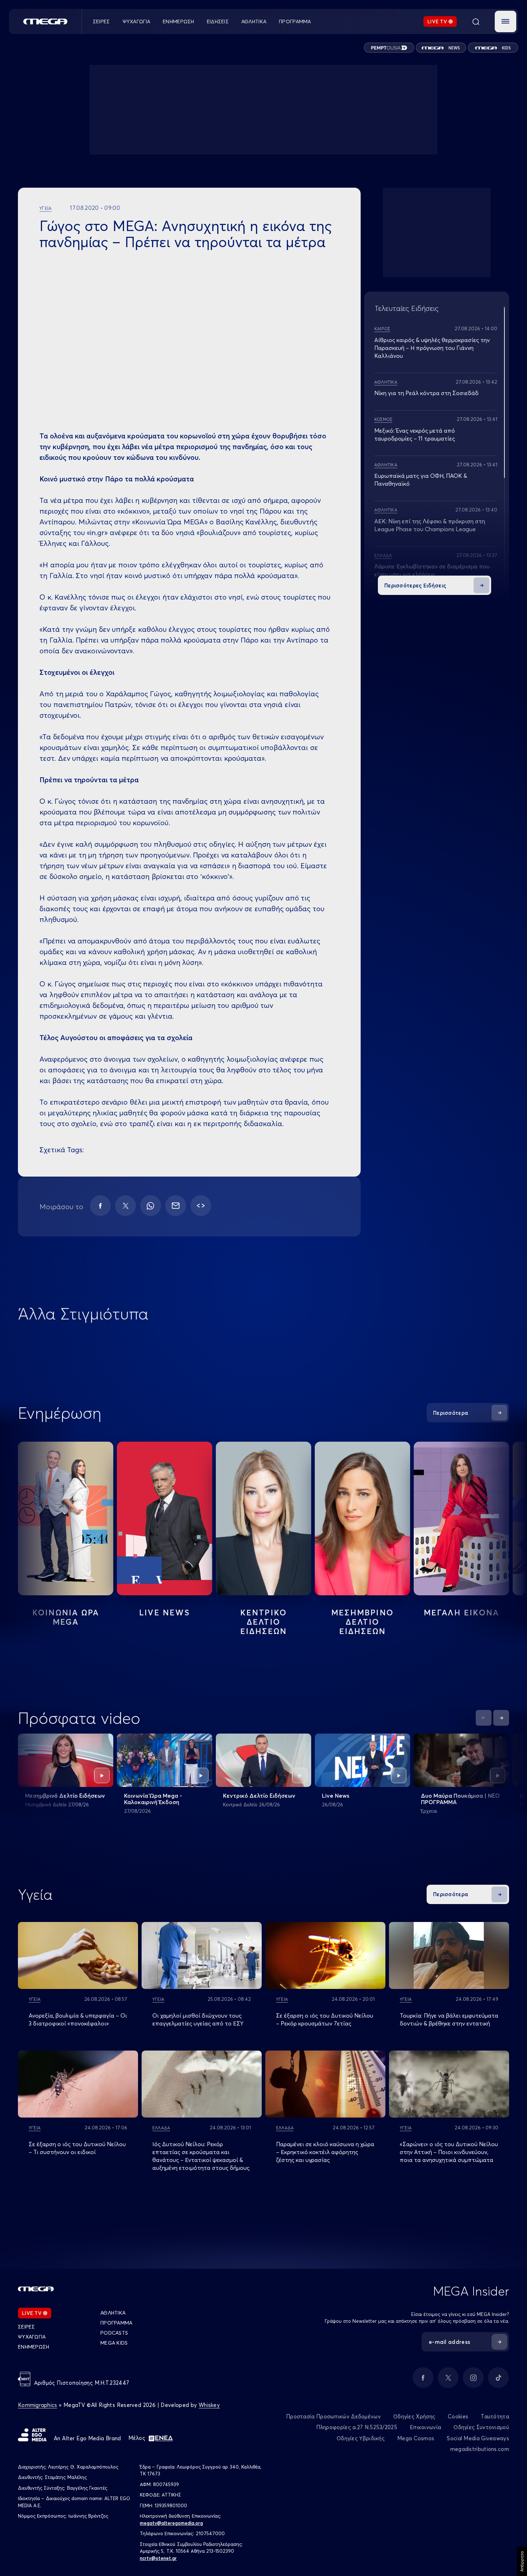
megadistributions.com (480, 2449)
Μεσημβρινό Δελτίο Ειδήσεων (65, 1796)
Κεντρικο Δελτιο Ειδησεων (264, 1622)
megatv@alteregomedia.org (171, 2523)
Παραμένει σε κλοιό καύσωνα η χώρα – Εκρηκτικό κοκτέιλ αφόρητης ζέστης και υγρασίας (325, 2152)
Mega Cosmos (416, 2438)
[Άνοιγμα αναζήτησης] (476, 21)
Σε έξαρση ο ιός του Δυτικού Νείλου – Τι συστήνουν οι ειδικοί (77, 2148)
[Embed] (201, 1206)
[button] (505, 21)
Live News (165, 1613)
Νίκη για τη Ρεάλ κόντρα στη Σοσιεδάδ (426, 393)
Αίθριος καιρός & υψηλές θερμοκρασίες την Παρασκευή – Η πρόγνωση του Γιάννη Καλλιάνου (432, 348)
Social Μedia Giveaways (478, 2438)
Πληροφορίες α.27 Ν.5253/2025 (357, 2427)
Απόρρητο (522, 2561)
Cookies (458, 2416)
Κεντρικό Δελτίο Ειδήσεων (259, 1796)
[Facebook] (100, 1206)
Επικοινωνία (425, 2427)
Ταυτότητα (495, 2416)
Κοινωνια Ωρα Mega (66, 1617)
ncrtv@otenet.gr (158, 2558)
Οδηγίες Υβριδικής (361, 2438)
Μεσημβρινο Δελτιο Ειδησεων (362, 1622)
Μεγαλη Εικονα (462, 1613)
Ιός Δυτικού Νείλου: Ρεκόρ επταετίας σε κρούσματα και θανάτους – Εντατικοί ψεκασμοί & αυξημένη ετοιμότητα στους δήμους (201, 2156)
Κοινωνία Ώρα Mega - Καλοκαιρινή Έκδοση (153, 1799)
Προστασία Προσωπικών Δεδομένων (333, 2416)
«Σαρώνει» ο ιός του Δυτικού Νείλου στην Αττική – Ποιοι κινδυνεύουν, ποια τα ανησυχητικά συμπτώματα (449, 2152)
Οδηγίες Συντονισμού (481, 2427)
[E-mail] (176, 1206)
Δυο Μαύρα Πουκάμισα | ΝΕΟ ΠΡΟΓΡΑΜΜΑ (460, 1799)
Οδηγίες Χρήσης (414, 2416)
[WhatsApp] (151, 1206)
